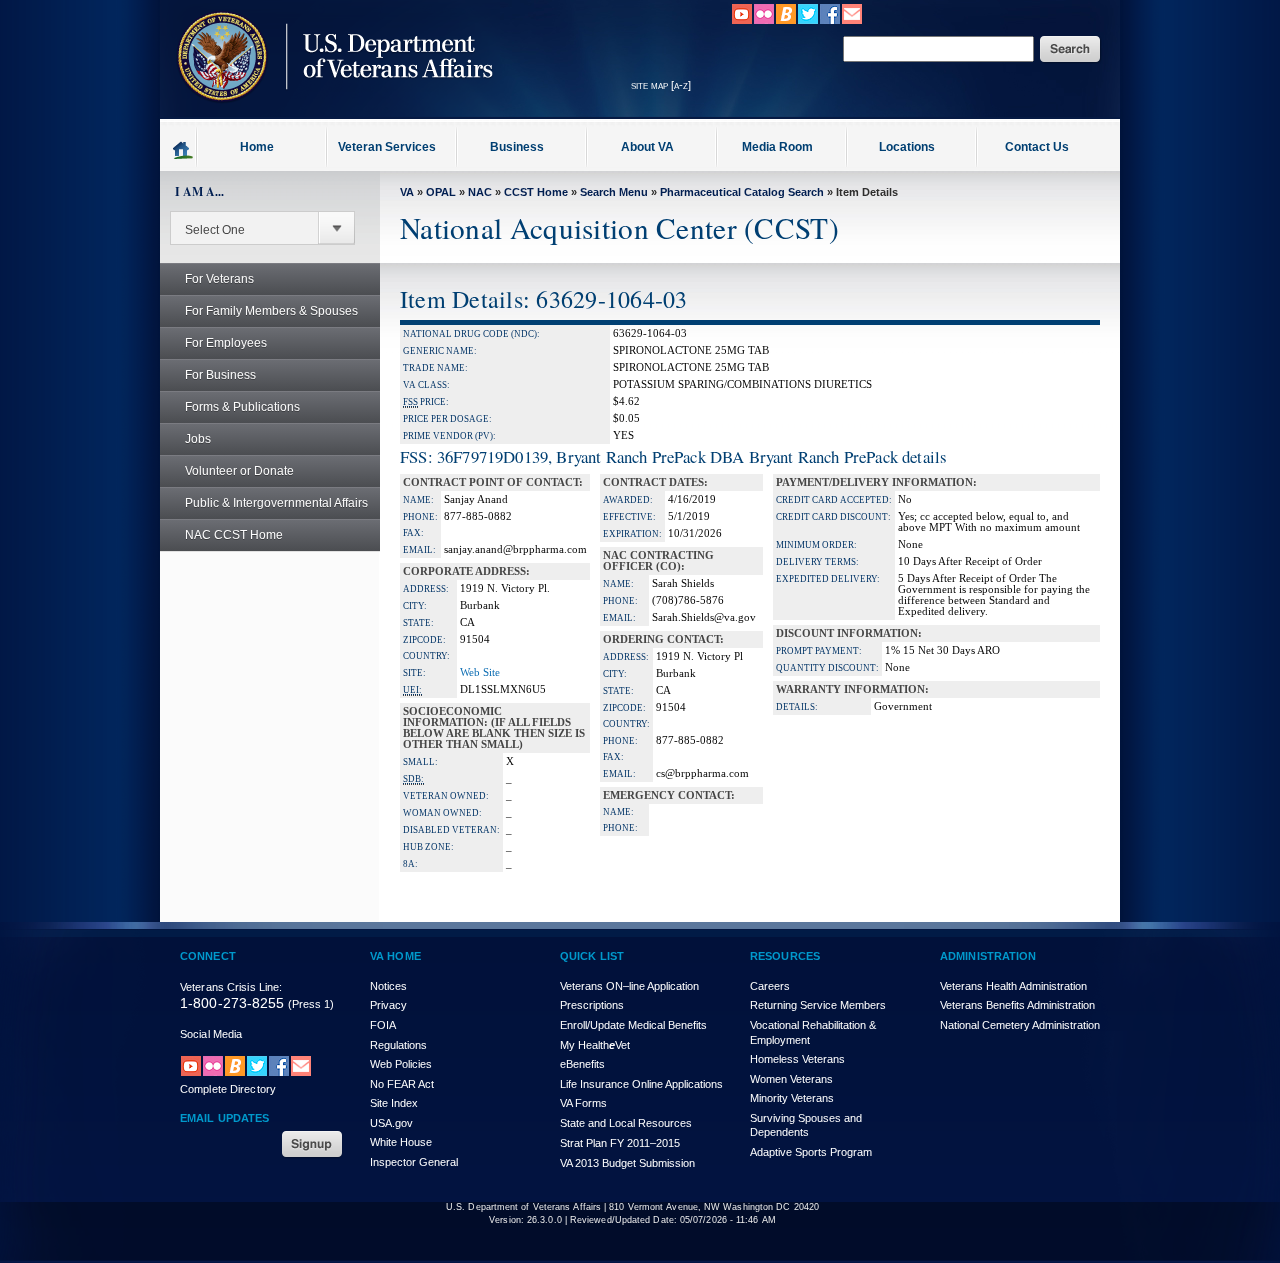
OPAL (441, 192)
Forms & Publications (242, 407)
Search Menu (614, 192)
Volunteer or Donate (239, 471)
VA (407, 192)
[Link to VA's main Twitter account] (808, 21)
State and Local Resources (626, 1123)
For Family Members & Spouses (271, 311)
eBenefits (582, 1064)
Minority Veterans (792, 1098)
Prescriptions (592, 1005)
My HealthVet (595, 1045)
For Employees (226, 343)
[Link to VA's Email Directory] (852, 21)
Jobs (198, 439)
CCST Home (536, 192)
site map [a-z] (661, 85)
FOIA (383, 1025)
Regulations (398, 1045)
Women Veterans (791, 1079)
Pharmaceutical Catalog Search (742, 192)
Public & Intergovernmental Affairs (276, 503)
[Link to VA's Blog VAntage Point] (786, 21)
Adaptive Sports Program (811, 1152)
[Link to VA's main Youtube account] (742, 21)
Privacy (388, 1005)
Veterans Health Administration (1013, 986)
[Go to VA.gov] (330, 113)
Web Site (480, 672)
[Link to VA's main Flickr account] (764, 21)
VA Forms (583, 1103)
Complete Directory (228, 1089)
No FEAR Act (402, 1084)
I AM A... (199, 191)
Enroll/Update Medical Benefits (633, 1025)
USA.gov (391, 1123)
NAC (480, 192)
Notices (388, 986)
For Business (220, 375)
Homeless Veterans (797, 1059)
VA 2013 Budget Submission (627, 1163)
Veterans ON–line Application (629, 986)
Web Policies (401, 1064)
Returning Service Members (818, 1005)
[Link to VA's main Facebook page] (830, 21)
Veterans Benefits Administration (1017, 1005)
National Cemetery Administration (1020, 1025)
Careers (770, 986)
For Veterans (219, 279)
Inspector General (414, 1162)
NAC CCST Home (234, 535)
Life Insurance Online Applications (641, 1084)
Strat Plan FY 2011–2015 (620, 1143)
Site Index (394, 1103)
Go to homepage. (183, 149)
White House (401, 1142)
